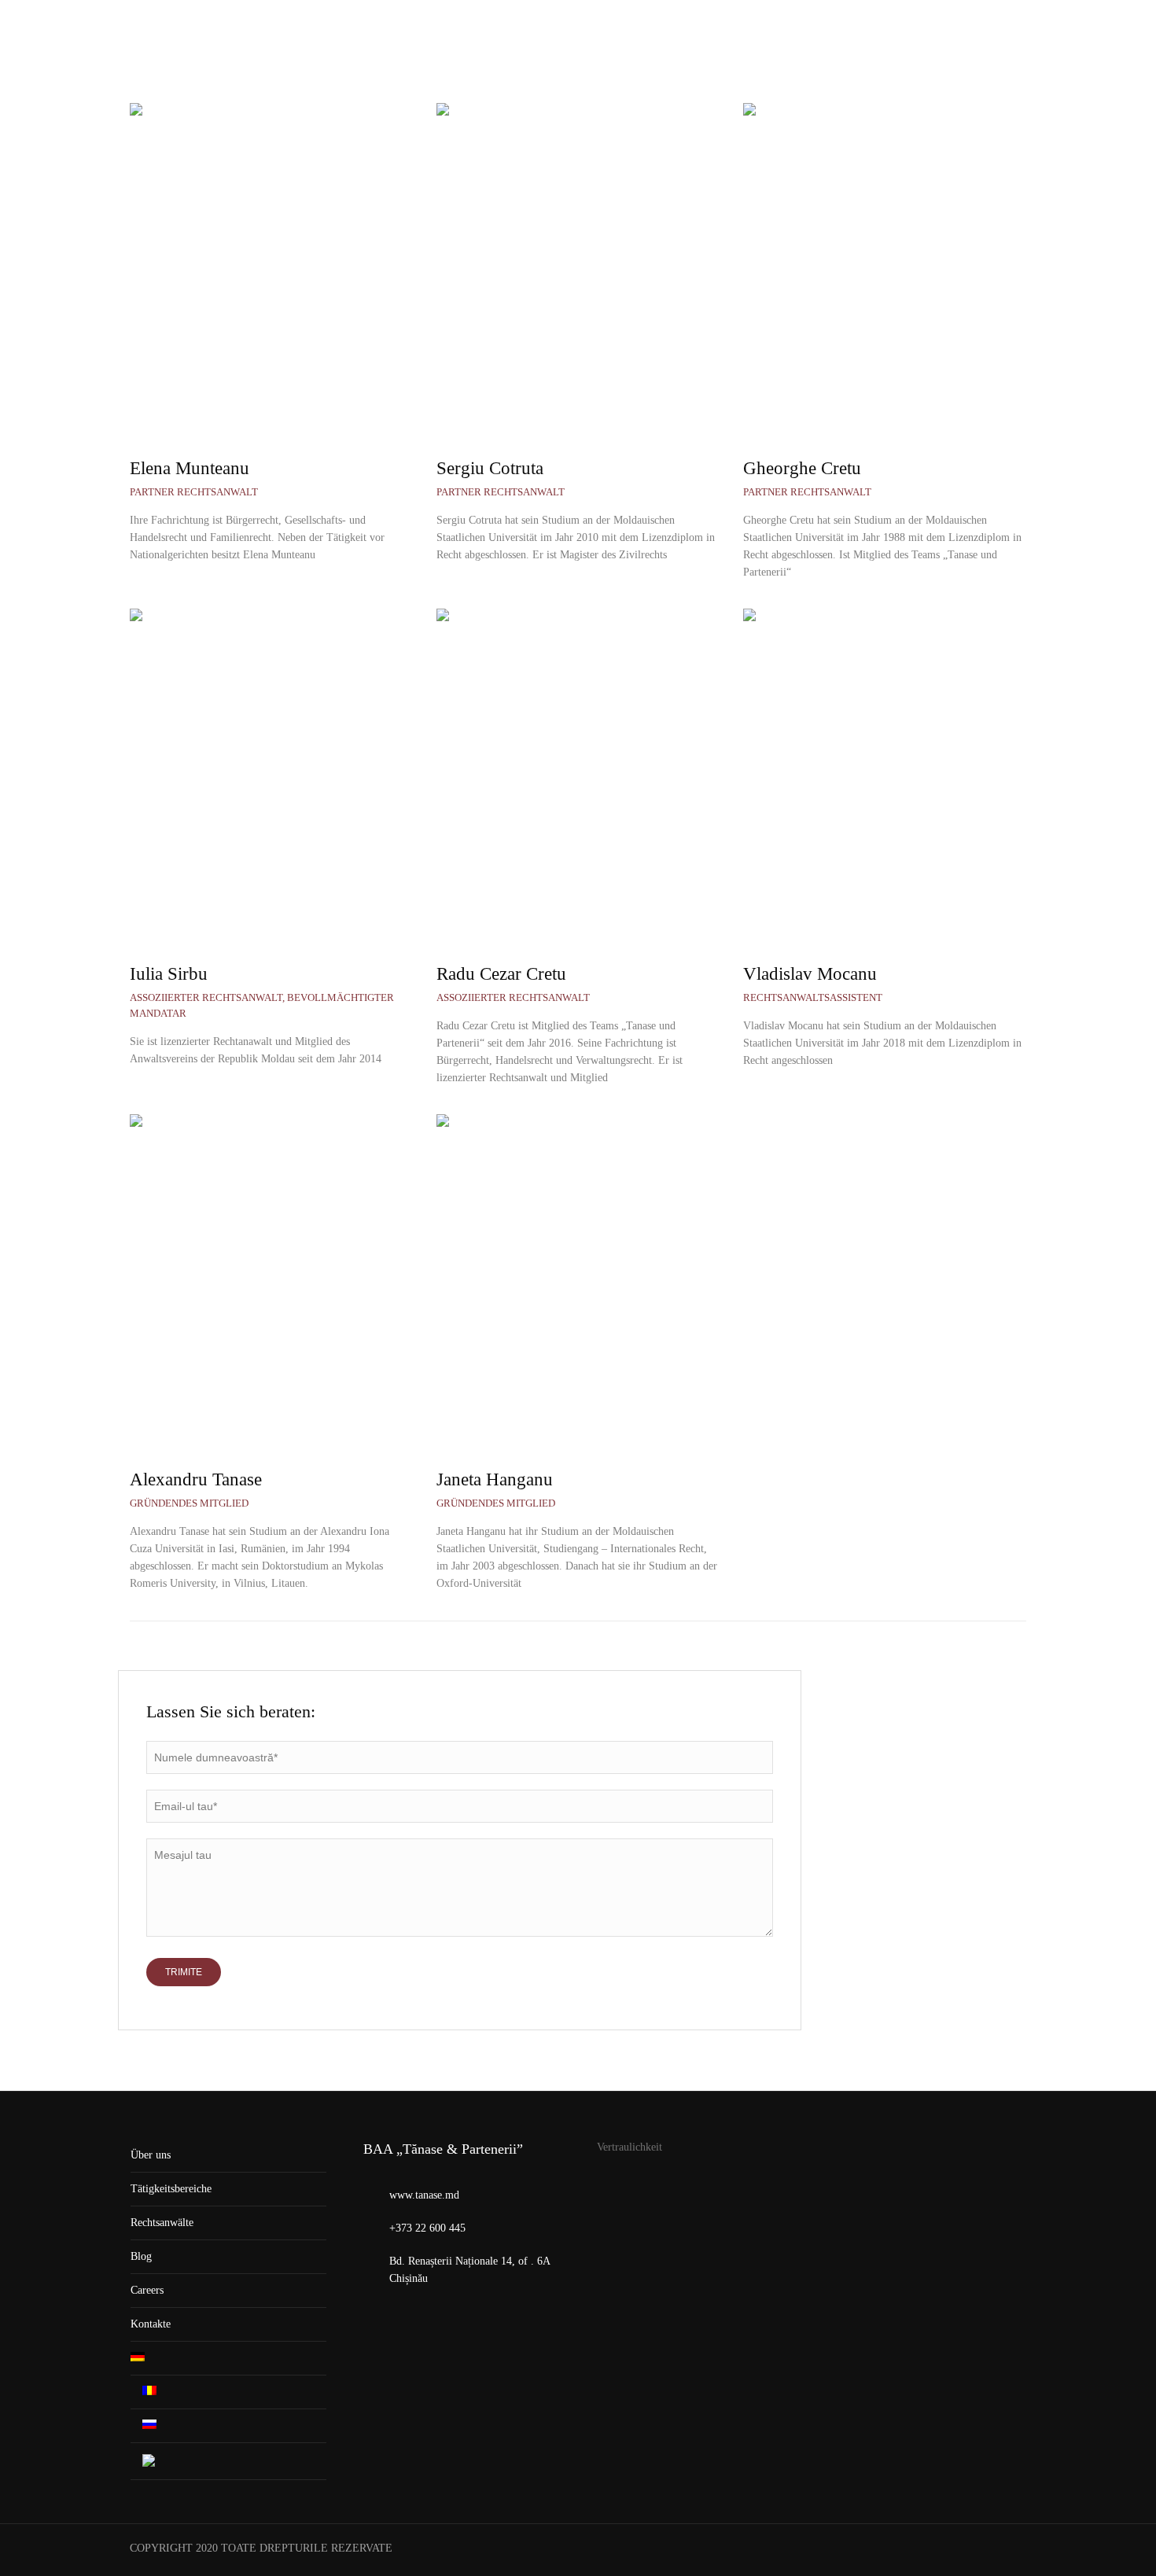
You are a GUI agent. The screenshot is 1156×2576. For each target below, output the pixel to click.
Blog (141, 2256)
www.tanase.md (424, 2195)
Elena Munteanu (190, 468)
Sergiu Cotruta (490, 468)
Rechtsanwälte (162, 2223)
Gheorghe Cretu (802, 468)
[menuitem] (1019, 51)
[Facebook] (1013, 2550)
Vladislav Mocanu (810, 974)
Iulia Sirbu (169, 974)
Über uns (151, 2155)
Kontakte (151, 2324)
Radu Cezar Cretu (501, 974)
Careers (147, 2290)
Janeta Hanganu (495, 1479)
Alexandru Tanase (196, 1479)
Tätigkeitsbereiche (171, 2189)
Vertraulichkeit (630, 2147)
